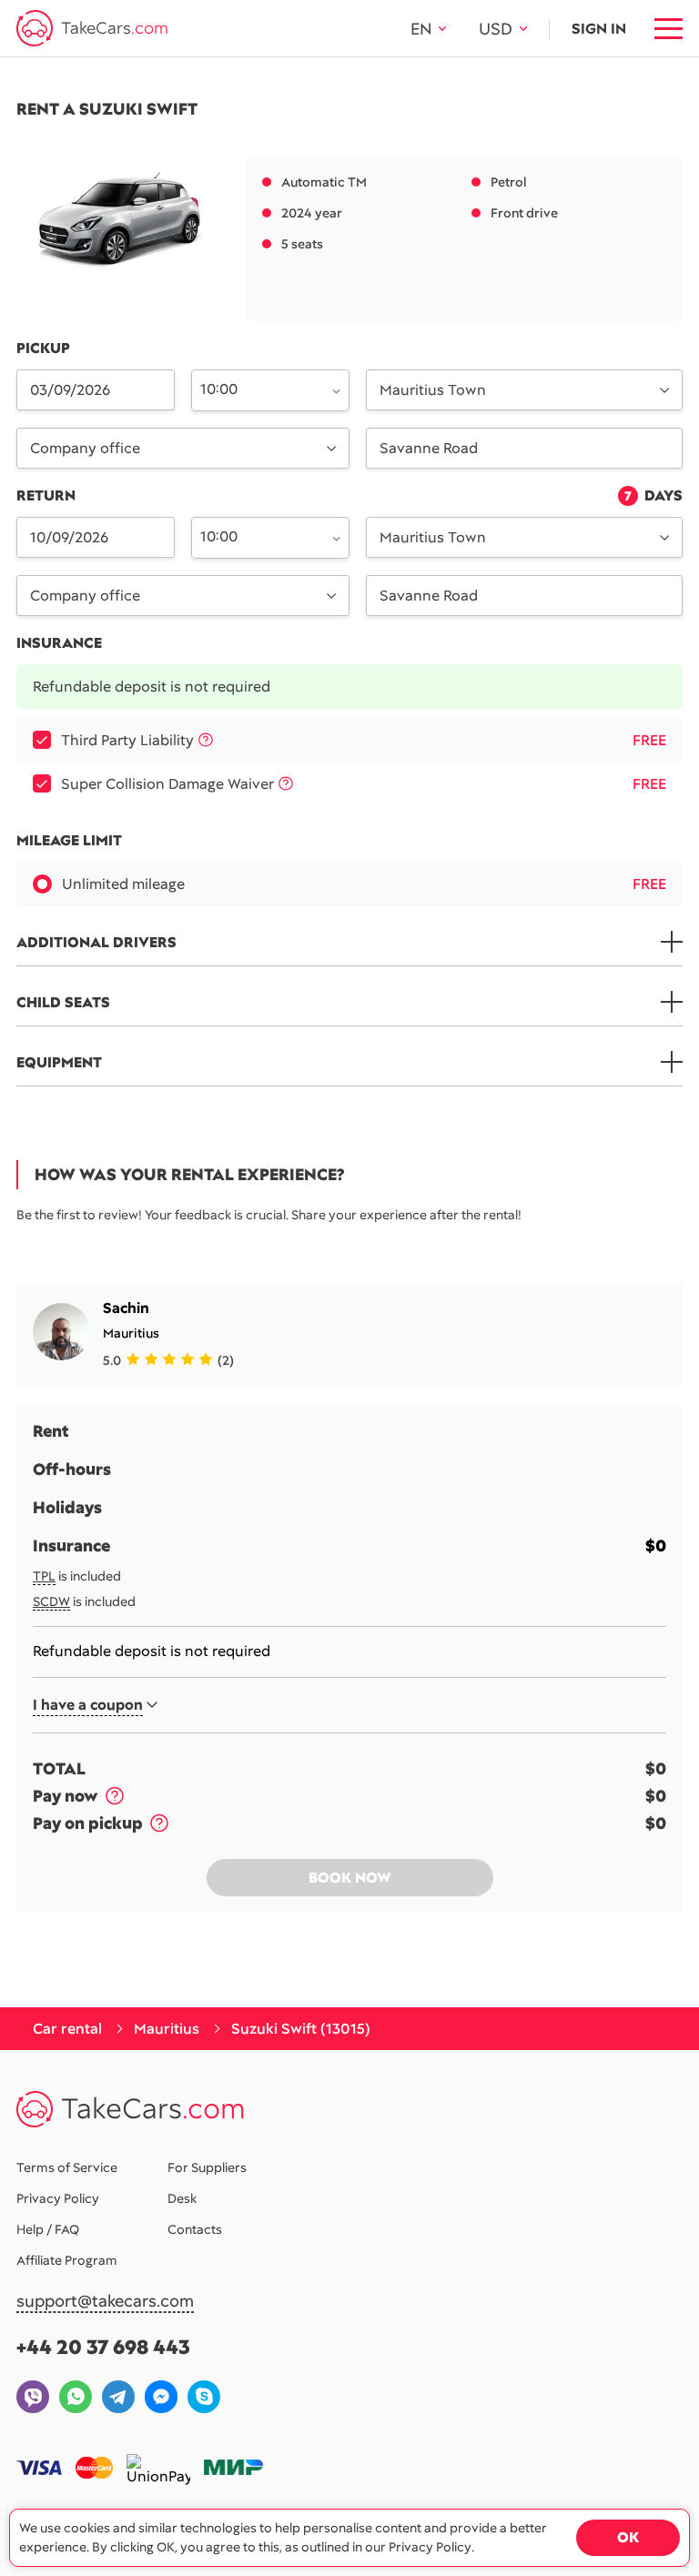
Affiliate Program (67, 2260)
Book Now (350, 1878)
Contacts (195, 2229)
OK (628, 2537)
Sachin (126, 1308)
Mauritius (131, 1333)
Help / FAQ (48, 2229)
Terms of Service (67, 2167)
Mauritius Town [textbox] (433, 390)
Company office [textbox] (85, 448)
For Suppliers (207, 2167)
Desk (182, 2198)
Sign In (599, 29)
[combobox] (260, 389)
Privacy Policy (58, 2198)
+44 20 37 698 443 (103, 2347)
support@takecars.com (105, 2302)
